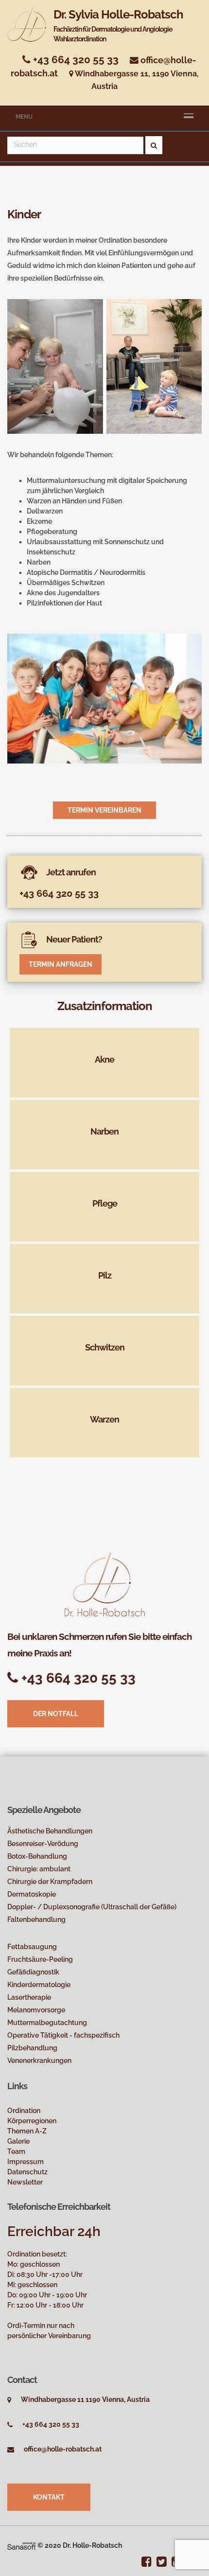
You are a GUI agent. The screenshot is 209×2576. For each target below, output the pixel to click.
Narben (104, 1131)
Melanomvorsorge (36, 2010)
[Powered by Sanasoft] (22, 2545)
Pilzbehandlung (32, 2048)
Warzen (104, 1419)
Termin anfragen (61, 964)
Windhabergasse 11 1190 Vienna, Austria (85, 2399)
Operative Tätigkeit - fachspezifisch (63, 2035)
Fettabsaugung (32, 1947)
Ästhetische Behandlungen (50, 1831)
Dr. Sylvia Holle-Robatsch (118, 25)
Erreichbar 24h (54, 2231)
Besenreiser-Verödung (43, 1844)
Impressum (26, 2162)
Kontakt (49, 2497)
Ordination (24, 2111)
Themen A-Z (27, 2131)
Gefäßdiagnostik (33, 1972)
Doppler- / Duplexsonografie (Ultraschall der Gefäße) (92, 1907)
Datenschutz (27, 2172)
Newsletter (25, 2182)
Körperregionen (32, 2121)
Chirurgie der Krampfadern (50, 1882)
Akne (104, 1059)
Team (16, 2151)
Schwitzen (105, 1347)
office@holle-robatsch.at (63, 2449)
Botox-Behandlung (37, 1856)
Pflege (105, 1203)
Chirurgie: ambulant (39, 1869)
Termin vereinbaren (104, 810)
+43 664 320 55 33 (75, 60)
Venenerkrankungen (39, 2061)
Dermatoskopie (32, 1894)
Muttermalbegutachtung (47, 2023)
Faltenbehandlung (36, 1919)
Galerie (18, 2141)
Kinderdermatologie (39, 1985)
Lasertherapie (29, 1997)
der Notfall (56, 1714)
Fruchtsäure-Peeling (40, 1959)
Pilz (105, 1275)
